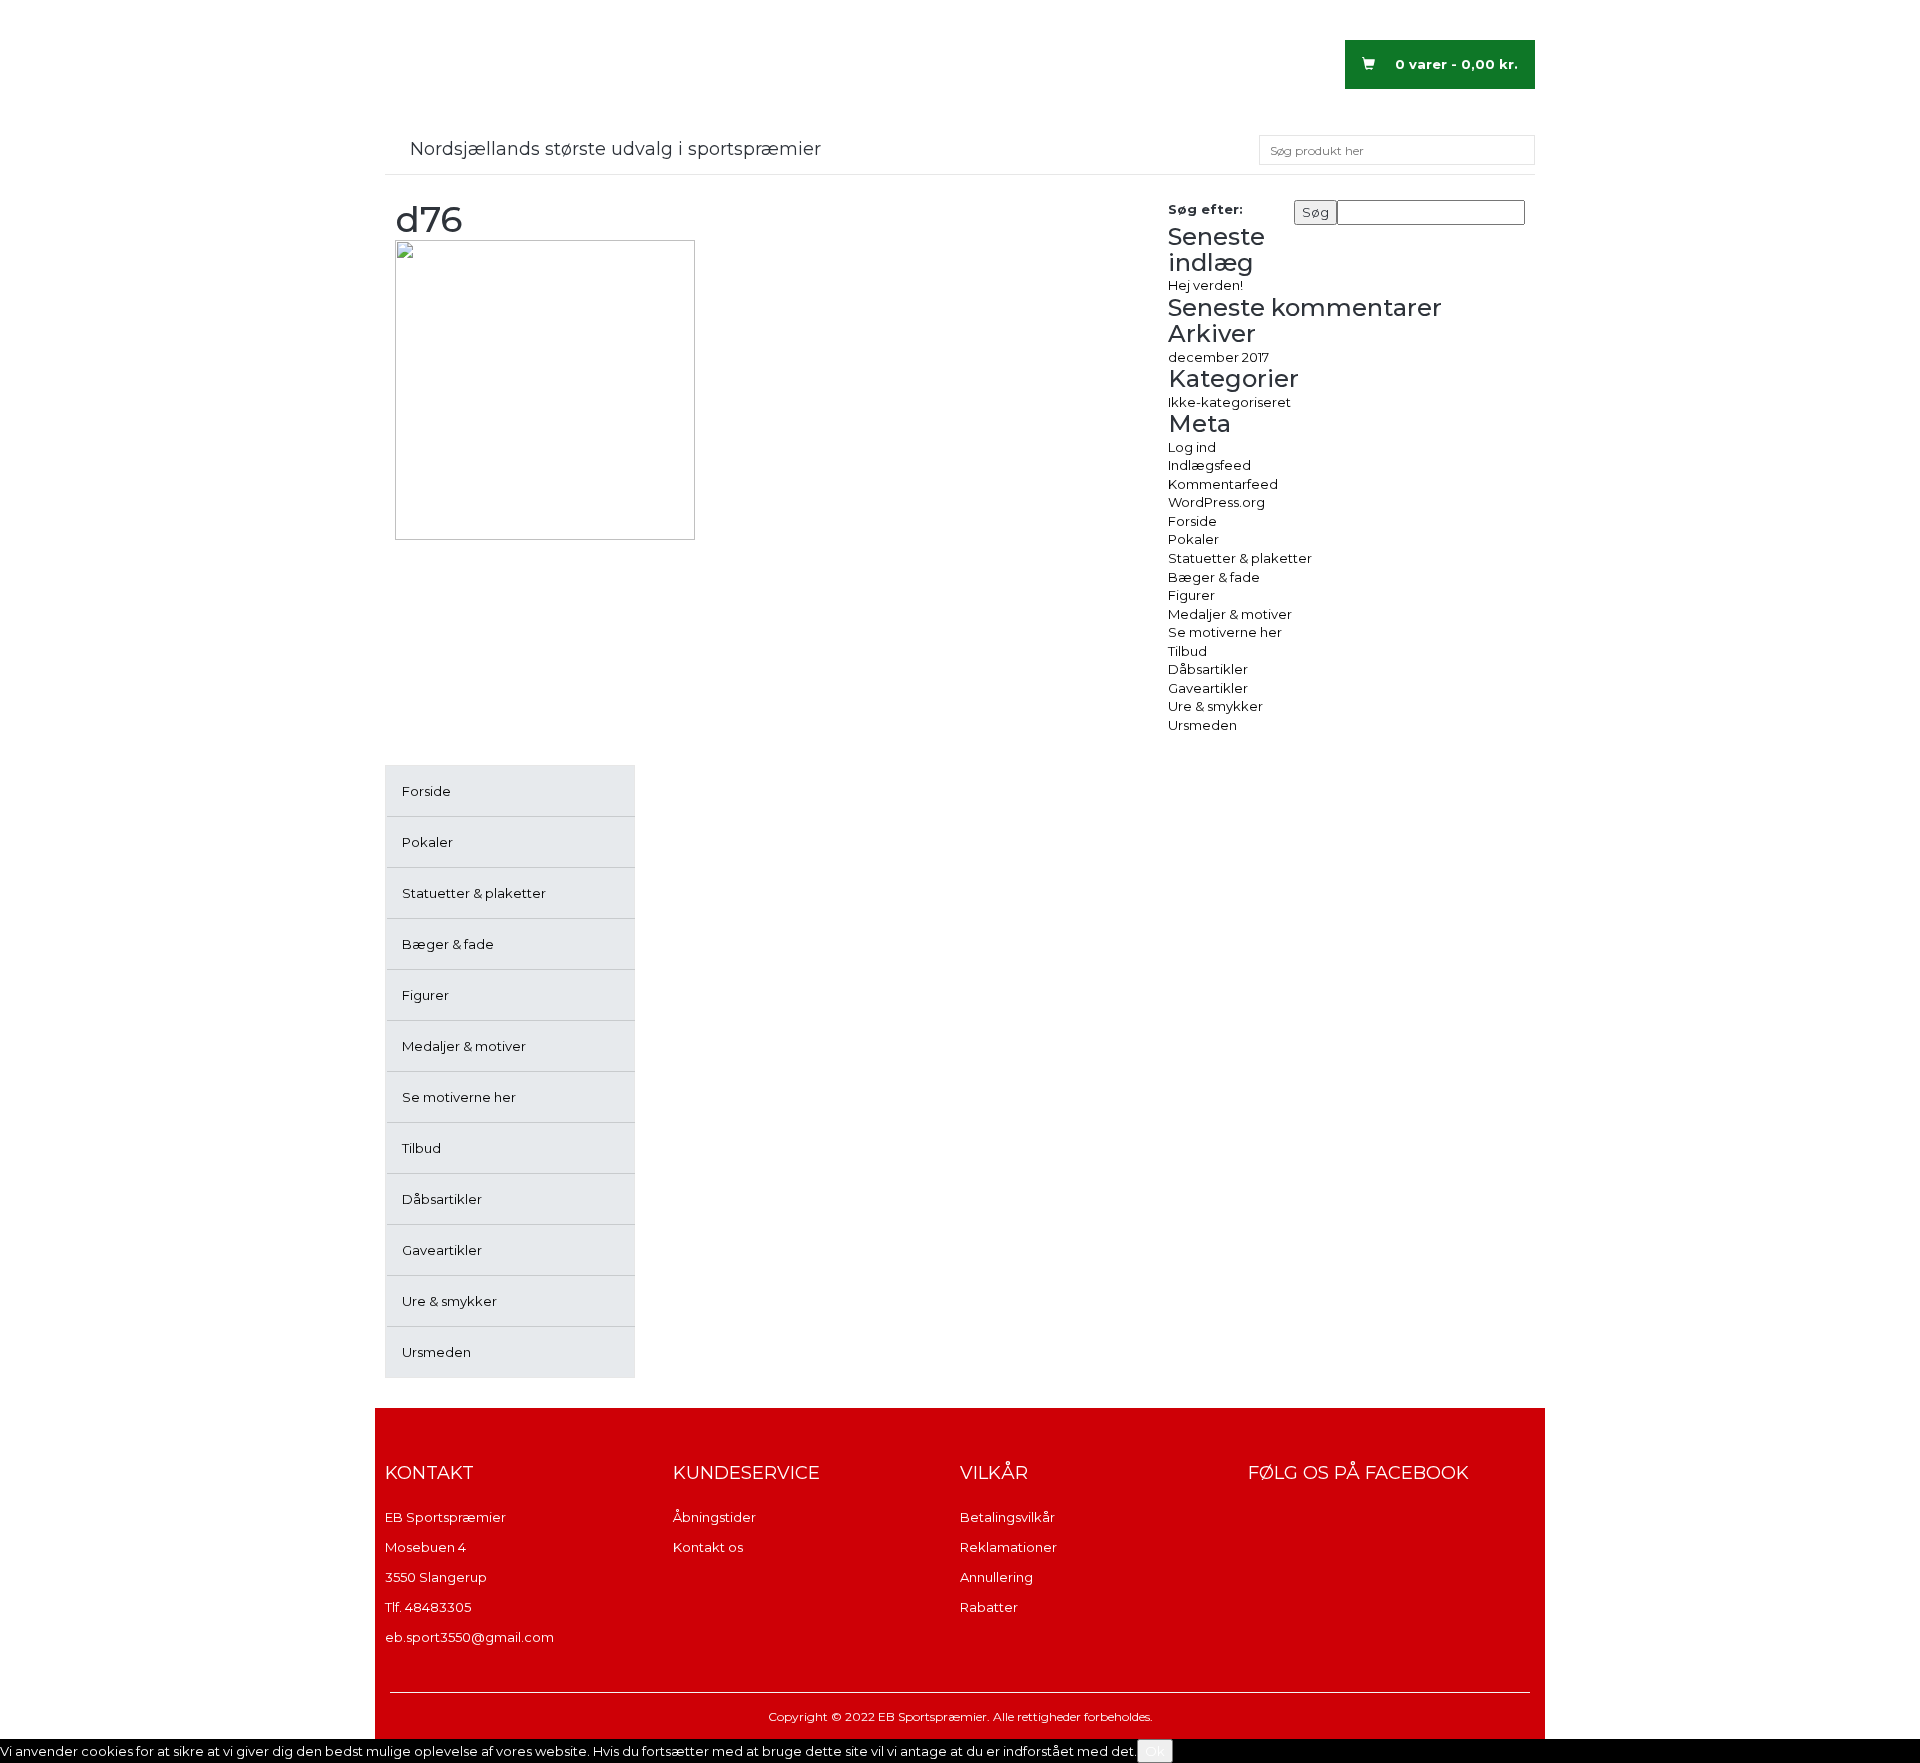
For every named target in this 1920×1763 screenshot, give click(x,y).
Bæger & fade (448, 944)
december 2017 (1218, 357)
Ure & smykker (449, 1301)
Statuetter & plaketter (474, 893)
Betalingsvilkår (1007, 1517)
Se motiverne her (459, 1097)
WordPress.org (1216, 502)
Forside (426, 791)
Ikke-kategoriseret (1229, 402)
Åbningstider (714, 1517)
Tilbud (421, 1148)
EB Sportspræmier (445, 1517)
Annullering (996, 1577)
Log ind (1192, 447)
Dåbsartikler (442, 1199)
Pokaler (427, 842)
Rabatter (989, 1607)
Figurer (425, 995)
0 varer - (1456, 64)
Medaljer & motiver (464, 1046)
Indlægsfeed (1209, 465)
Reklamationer (1008, 1547)
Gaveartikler (442, 1250)
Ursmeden (436, 1352)
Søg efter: (1205, 209)
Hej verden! (1205, 285)
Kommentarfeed (1223, 484)
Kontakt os (708, 1547)
